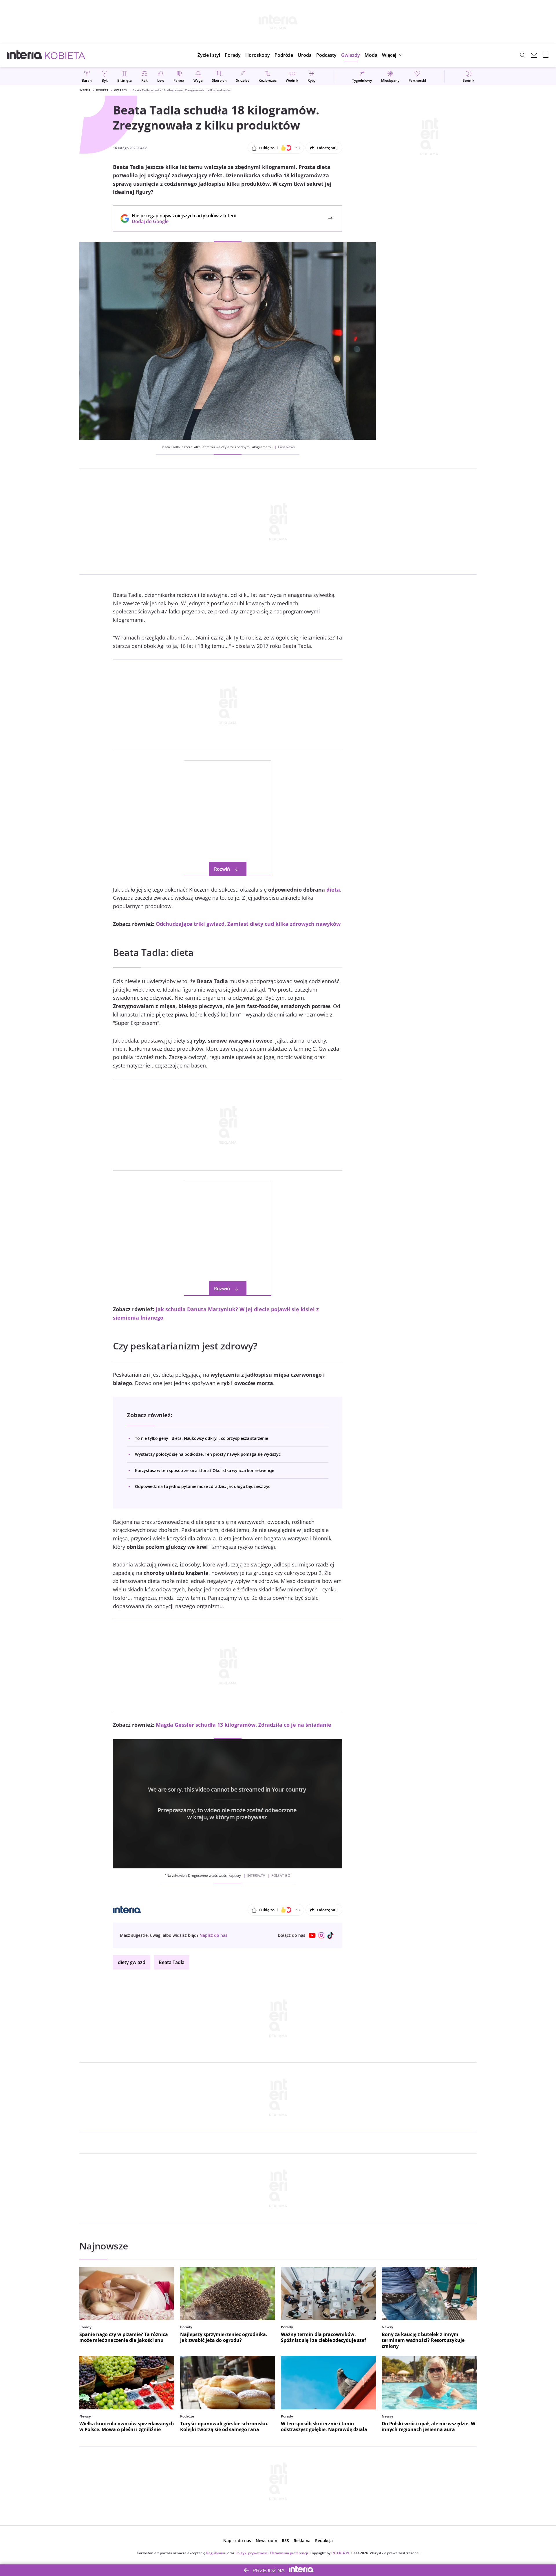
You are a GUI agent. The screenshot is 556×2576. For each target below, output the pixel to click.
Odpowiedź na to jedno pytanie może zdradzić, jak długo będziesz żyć (203, 1486)
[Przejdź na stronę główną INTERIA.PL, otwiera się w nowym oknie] (25, 55)
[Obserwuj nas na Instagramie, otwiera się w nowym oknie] (321, 1935)
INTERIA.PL (341, 2553)
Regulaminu (216, 2553)
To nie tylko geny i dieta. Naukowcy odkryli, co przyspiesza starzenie (202, 1438)
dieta (333, 890)
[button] (258, 55)
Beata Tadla (172, 1962)
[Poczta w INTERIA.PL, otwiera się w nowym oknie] (534, 55)
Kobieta (102, 90)
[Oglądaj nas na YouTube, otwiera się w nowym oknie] (312, 1935)
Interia (85, 90)
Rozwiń (222, 869)
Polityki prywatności (252, 2553)
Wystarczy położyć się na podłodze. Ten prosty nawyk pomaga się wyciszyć (208, 1454)
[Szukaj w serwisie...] (522, 55)
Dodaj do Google (181, 221)
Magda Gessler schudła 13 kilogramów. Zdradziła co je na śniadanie (244, 1725)
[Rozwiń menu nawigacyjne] (546, 55)
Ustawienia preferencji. (289, 2553)
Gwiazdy (121, 90)
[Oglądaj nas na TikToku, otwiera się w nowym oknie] (331, 1935)
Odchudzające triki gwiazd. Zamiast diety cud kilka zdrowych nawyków (248, 924)
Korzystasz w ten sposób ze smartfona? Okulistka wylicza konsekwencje (205, 1470)
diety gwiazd (132, 1962)
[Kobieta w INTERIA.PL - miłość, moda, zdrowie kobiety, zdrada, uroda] (65, 55)
